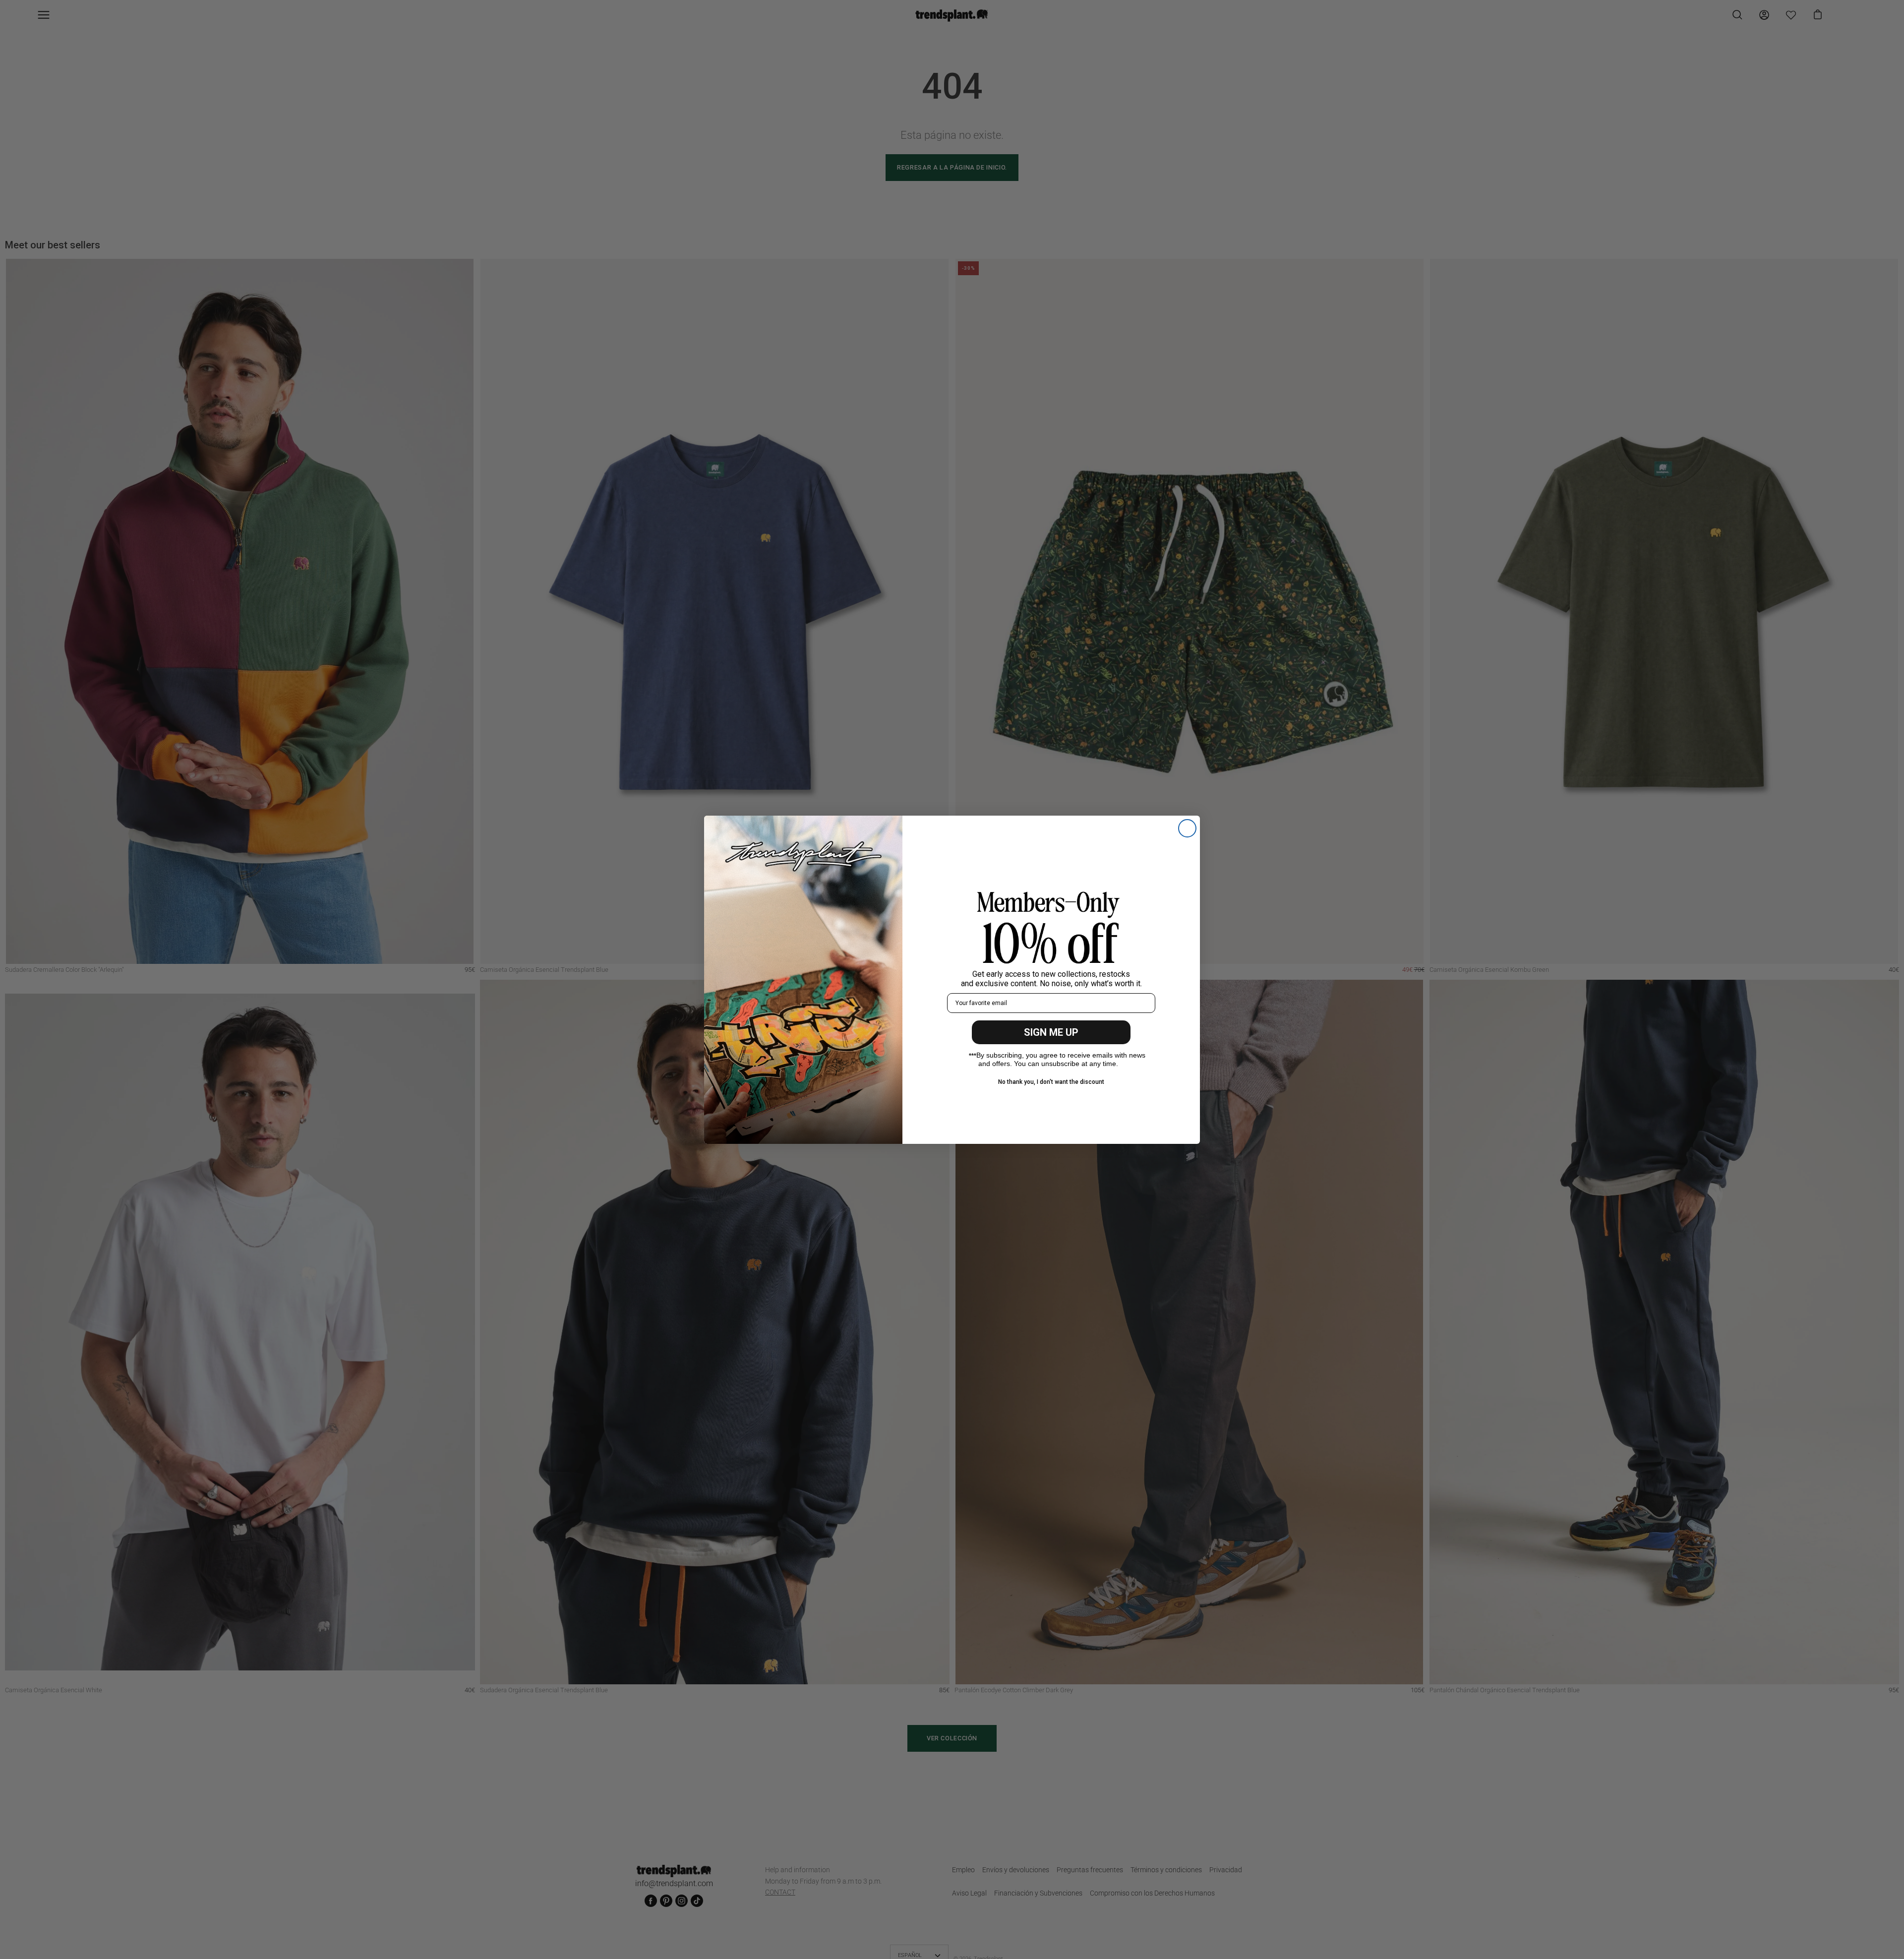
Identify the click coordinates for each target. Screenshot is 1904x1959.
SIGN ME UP (1051, 1032)
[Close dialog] (1187, 828)
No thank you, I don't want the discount (1051, 1081)
